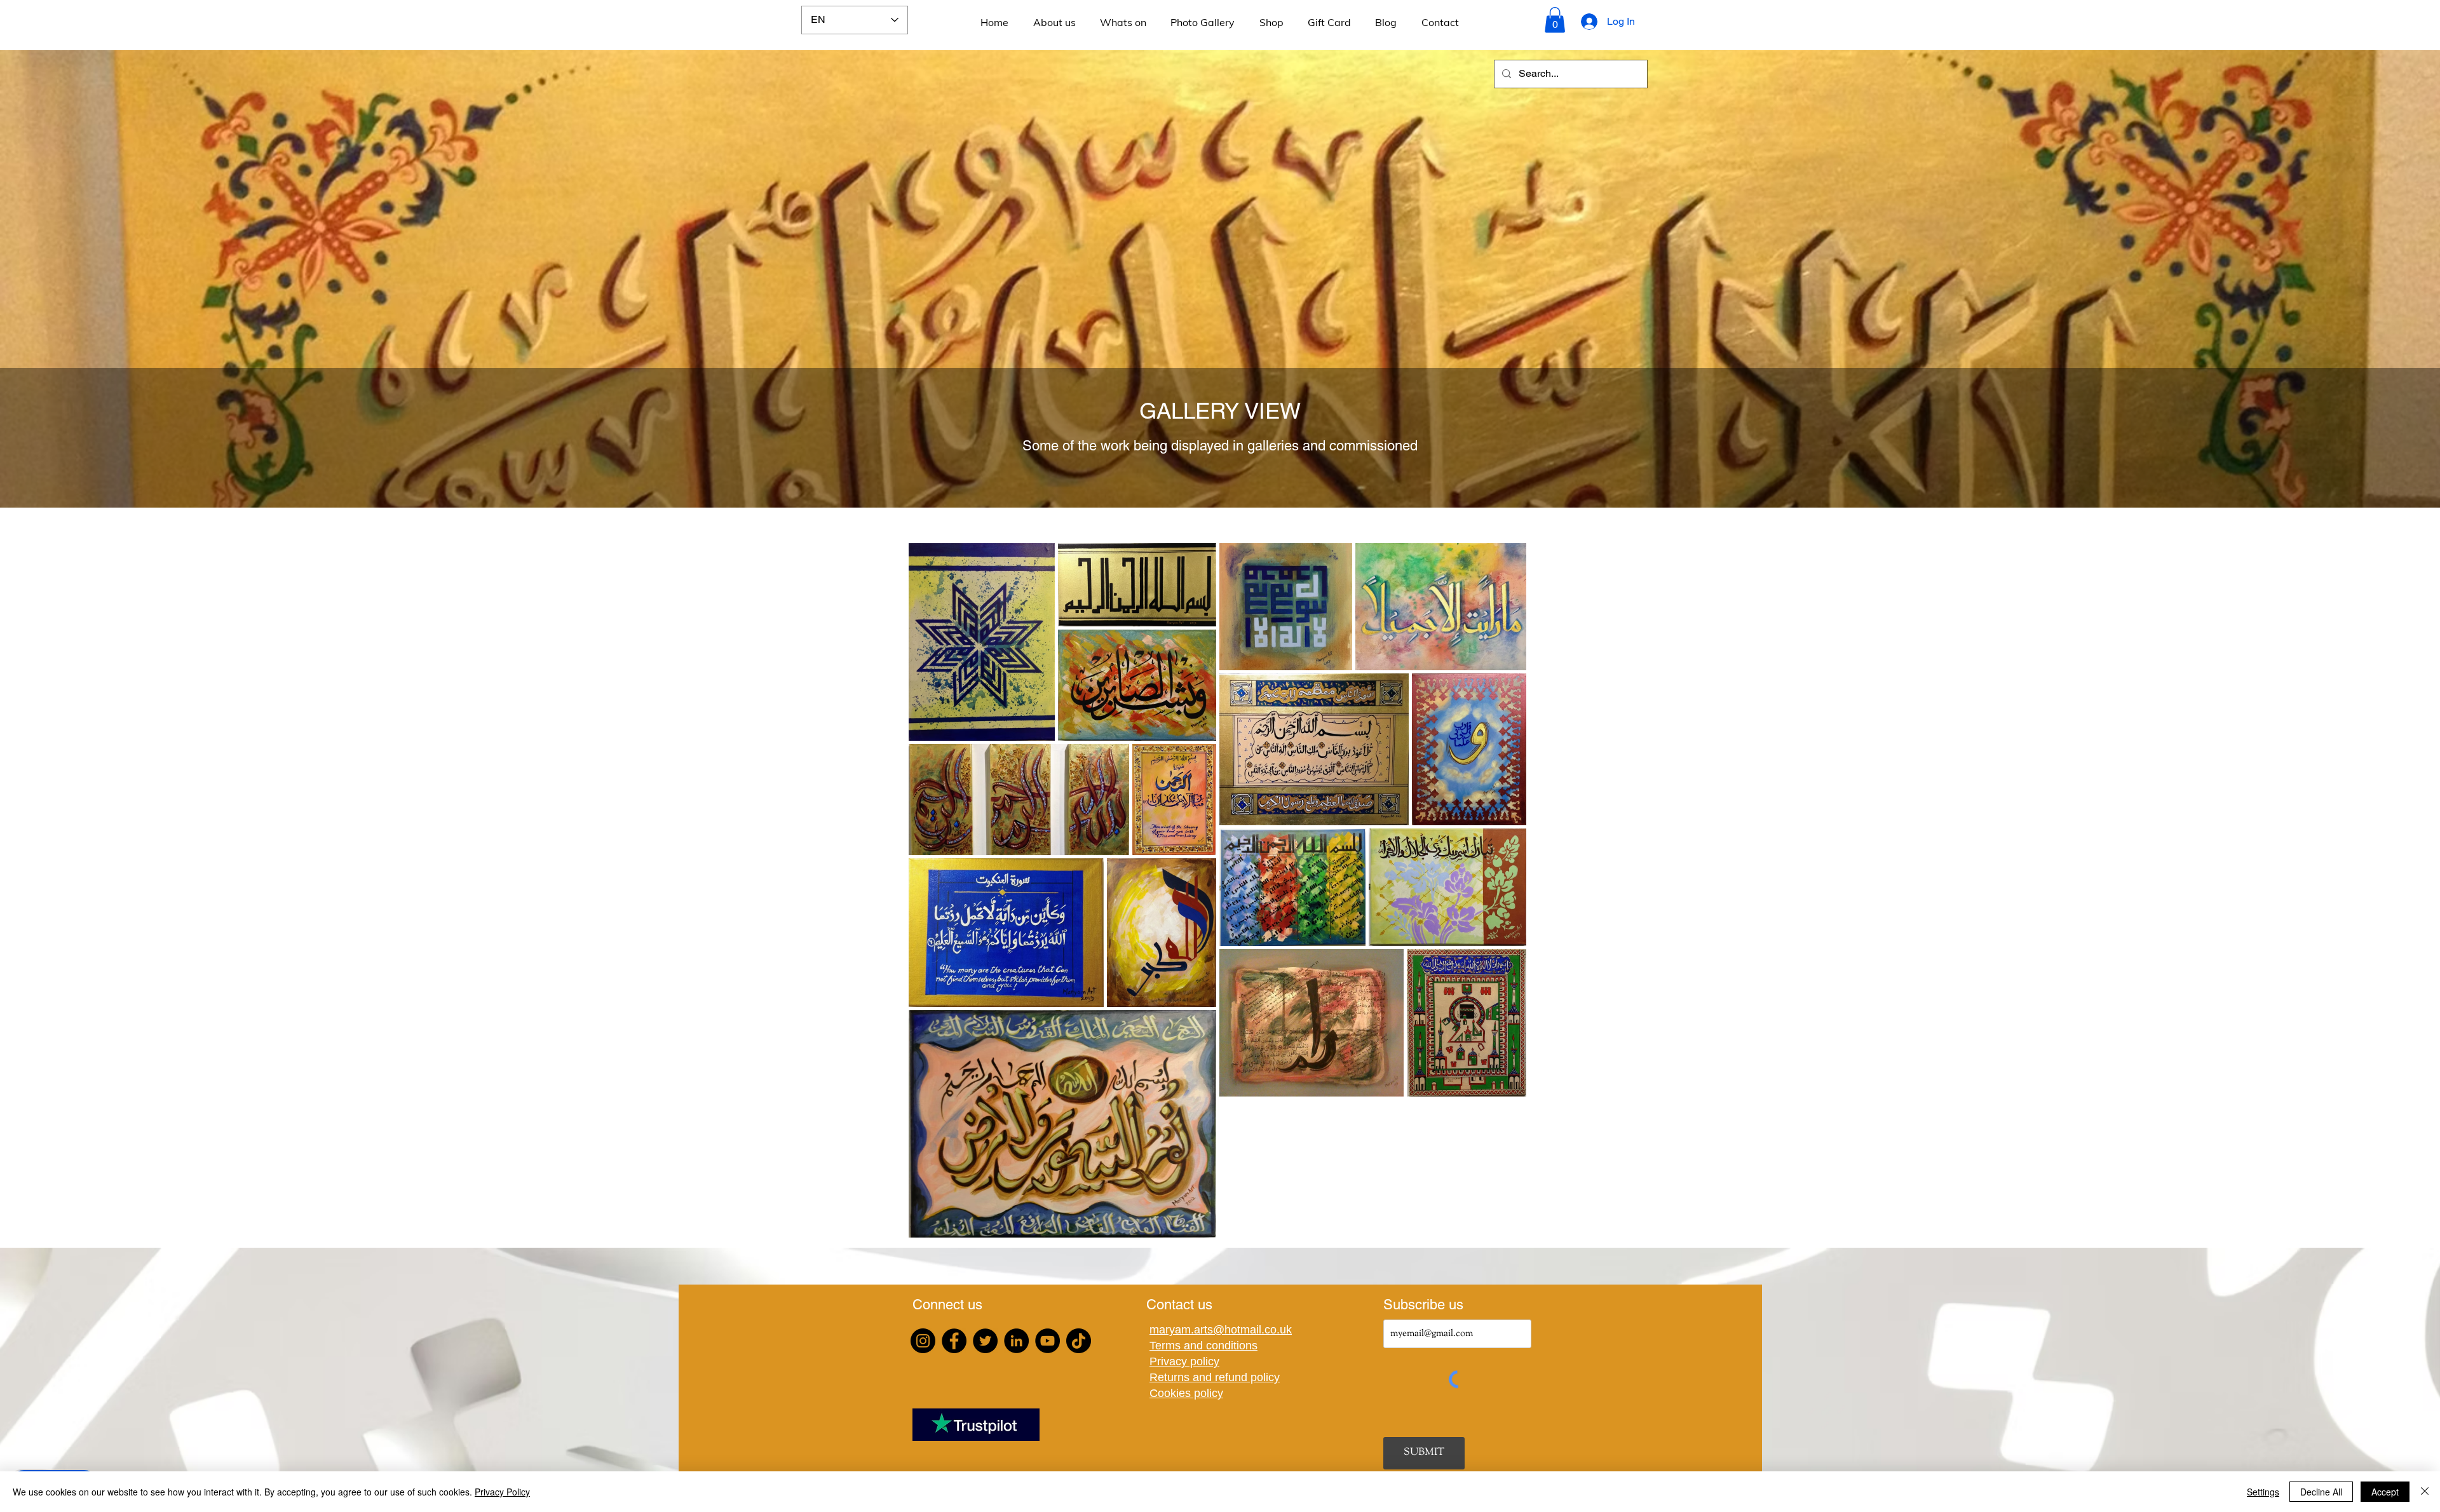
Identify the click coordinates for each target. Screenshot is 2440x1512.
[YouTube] (1047, 1341)
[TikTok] (1079, 1341)
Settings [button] (2263, 1492)
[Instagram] (923, 1341)
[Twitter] (985, 1341)
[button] (1555, 20)
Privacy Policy (502, 1492)
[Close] (2425, 1492)
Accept (2385, 1492)
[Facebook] (954, 1341)
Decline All (2321, 1492)
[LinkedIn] (1016, 1341)
